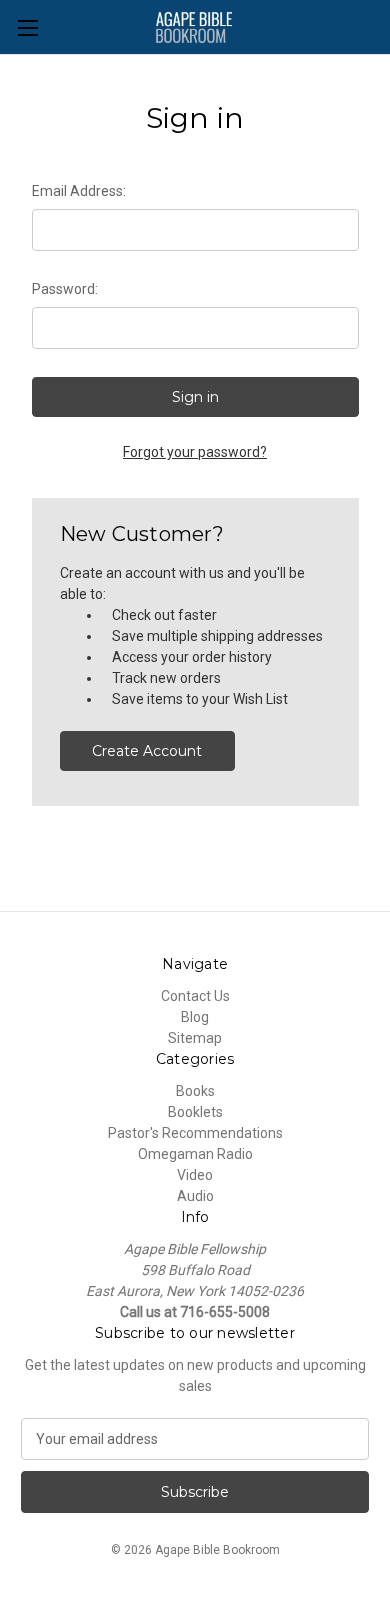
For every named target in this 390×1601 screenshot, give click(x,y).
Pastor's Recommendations (195, 1133)
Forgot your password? (195, 452)
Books (195, 1091)
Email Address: (79, 191)
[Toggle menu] (27, 27)
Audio (195, 1196)
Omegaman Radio (195, 1154)
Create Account (147, 751)
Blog (195, 1017)
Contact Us (195, 996)
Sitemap (195, 1038)
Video (195, 1175)
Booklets (195, 1112)
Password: (65, 289)
